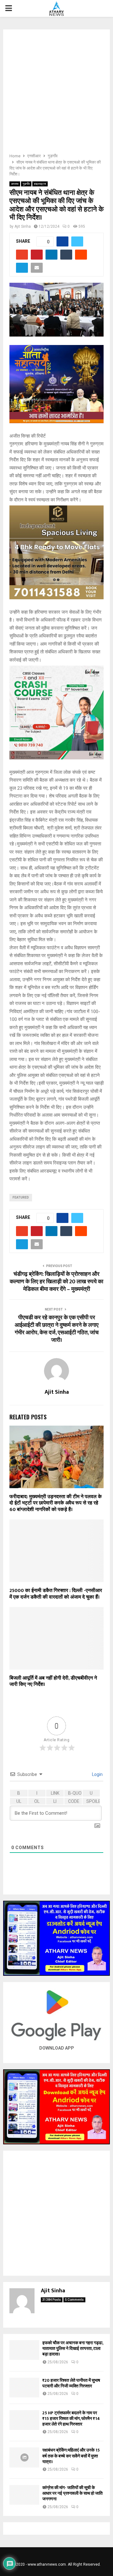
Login (97, 1774)
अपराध (15, 184)
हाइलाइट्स (40, 184)
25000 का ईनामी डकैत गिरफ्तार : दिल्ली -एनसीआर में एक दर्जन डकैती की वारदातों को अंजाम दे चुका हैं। (56, 1594)
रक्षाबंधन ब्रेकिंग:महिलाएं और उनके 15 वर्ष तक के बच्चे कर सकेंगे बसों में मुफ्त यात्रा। (71, 2456)
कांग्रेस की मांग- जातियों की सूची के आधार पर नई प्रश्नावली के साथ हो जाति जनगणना (73, 2493)
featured (21, 1197)
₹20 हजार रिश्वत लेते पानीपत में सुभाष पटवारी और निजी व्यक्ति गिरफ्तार (71, 2383)
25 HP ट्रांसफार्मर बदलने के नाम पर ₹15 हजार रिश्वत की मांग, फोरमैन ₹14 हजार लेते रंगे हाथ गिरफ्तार (71, 2419)
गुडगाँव (26, 184)
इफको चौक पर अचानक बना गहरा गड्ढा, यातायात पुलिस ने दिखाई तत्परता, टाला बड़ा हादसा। (73, 2348)
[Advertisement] (56, 93)
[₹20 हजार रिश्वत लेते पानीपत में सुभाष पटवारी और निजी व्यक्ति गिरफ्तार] (24, 2388)
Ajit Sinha (23, 226)
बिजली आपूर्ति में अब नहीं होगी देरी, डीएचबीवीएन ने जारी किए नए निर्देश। (53, 1681)
